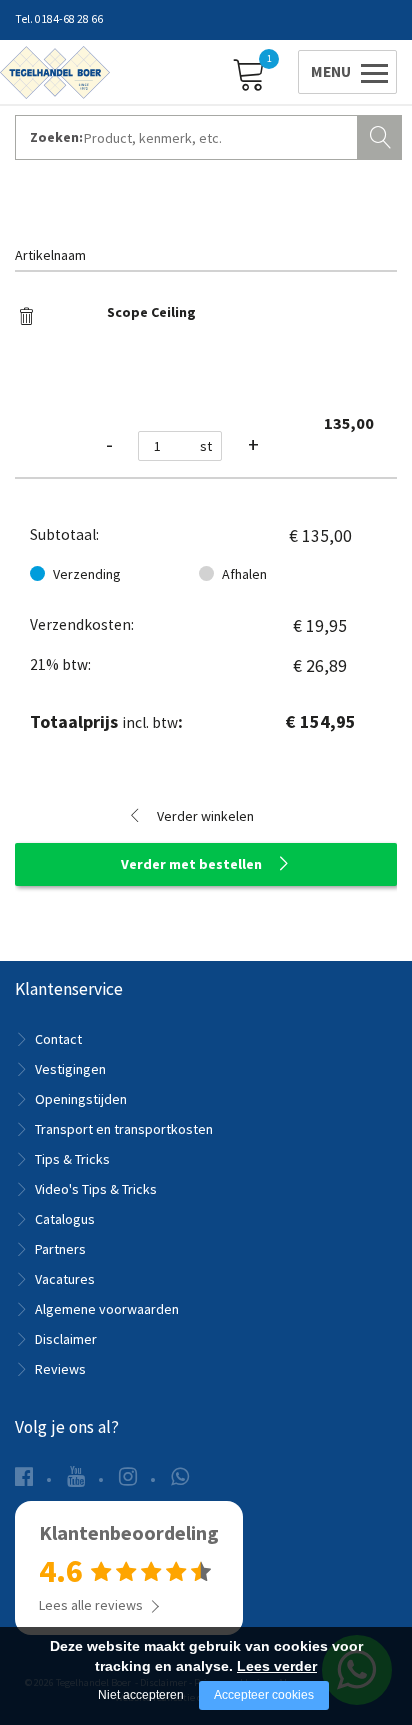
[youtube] (76, 1476)
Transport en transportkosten (124, 1129)
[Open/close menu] (344, 71)
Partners (60, 1249)
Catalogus (65, 1219)
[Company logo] (55, 71)
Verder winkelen (205, 816)
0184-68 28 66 (69, 19)
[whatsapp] (180, 1476)
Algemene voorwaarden (107, 1309)
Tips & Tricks (72, 1159)
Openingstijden (81, 1099)
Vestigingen (70, 1069)
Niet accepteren (141, 1695)
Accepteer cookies (264, 1695)
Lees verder (277, 1666)
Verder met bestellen (191, 864)
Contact (58, 1039)
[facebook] (24, 1476)
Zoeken (382, 135)
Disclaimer (66, 1339)
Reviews (60, 1369)
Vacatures (65, 1279)
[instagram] (128, 1476)
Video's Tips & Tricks (96, 1189)
